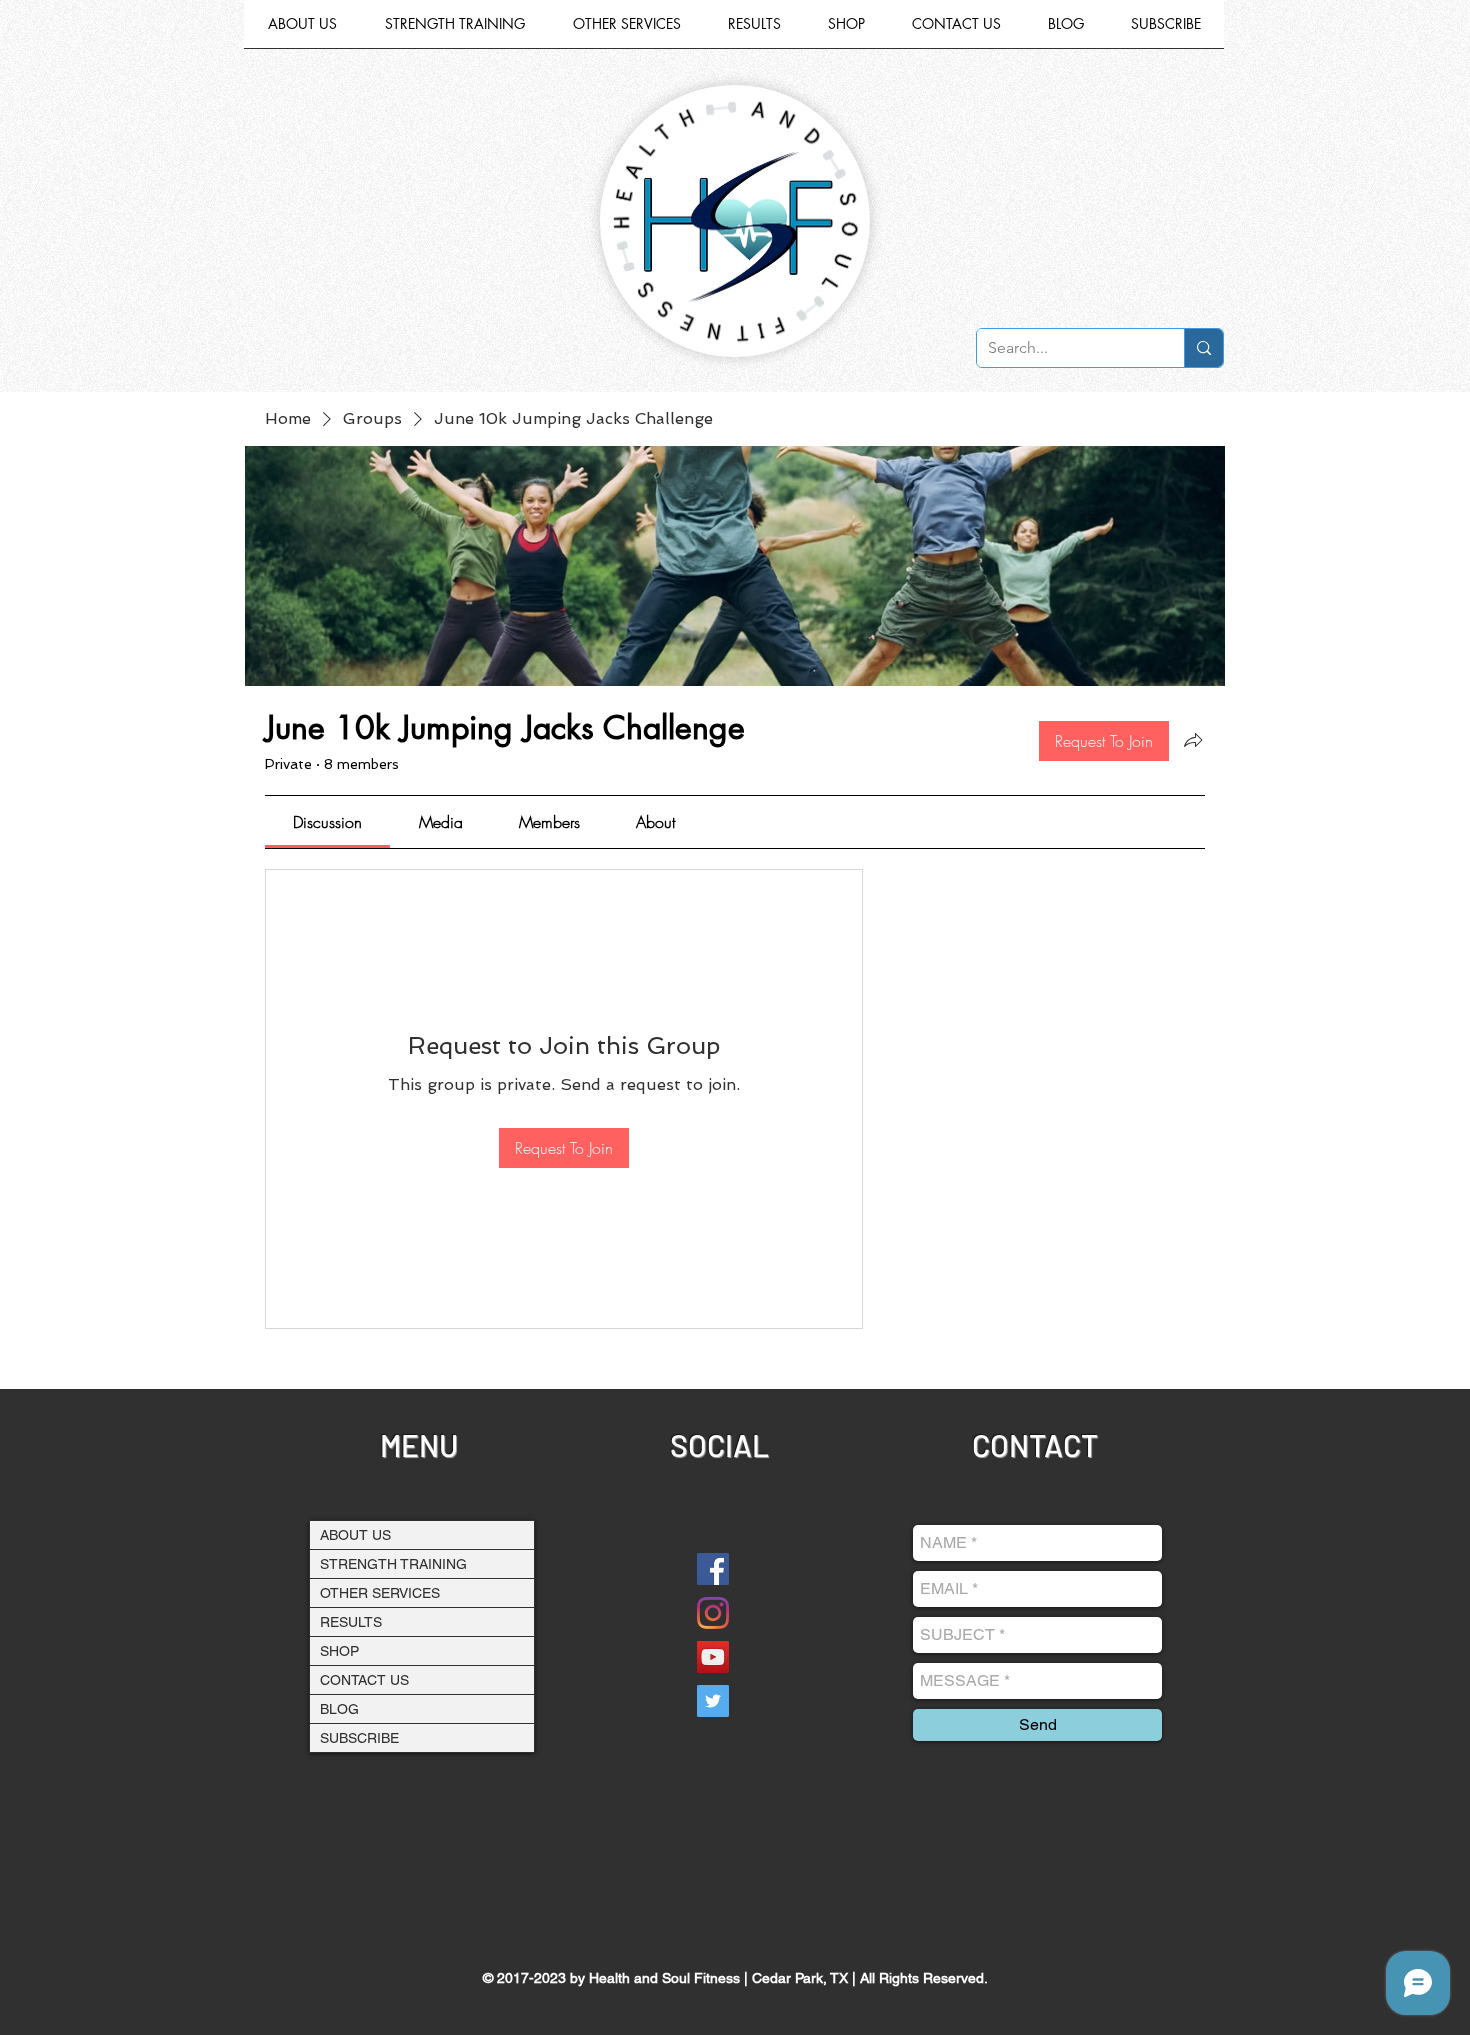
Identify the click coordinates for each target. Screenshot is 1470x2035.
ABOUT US (355, 1535)
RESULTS (351, 1622)
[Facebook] (713, 1569)
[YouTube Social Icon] (713, 1657)
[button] (626, 30)
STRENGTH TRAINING (393, 1564)
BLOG (339, 1709)
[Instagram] (713, 1613)
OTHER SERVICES (380, 1593)
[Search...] (1203, 348)
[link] (327, 822)
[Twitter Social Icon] (713, 1701)
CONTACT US (364, 1680)
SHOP (339, 1651)
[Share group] (1193, 740)
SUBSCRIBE (359, 1738)
